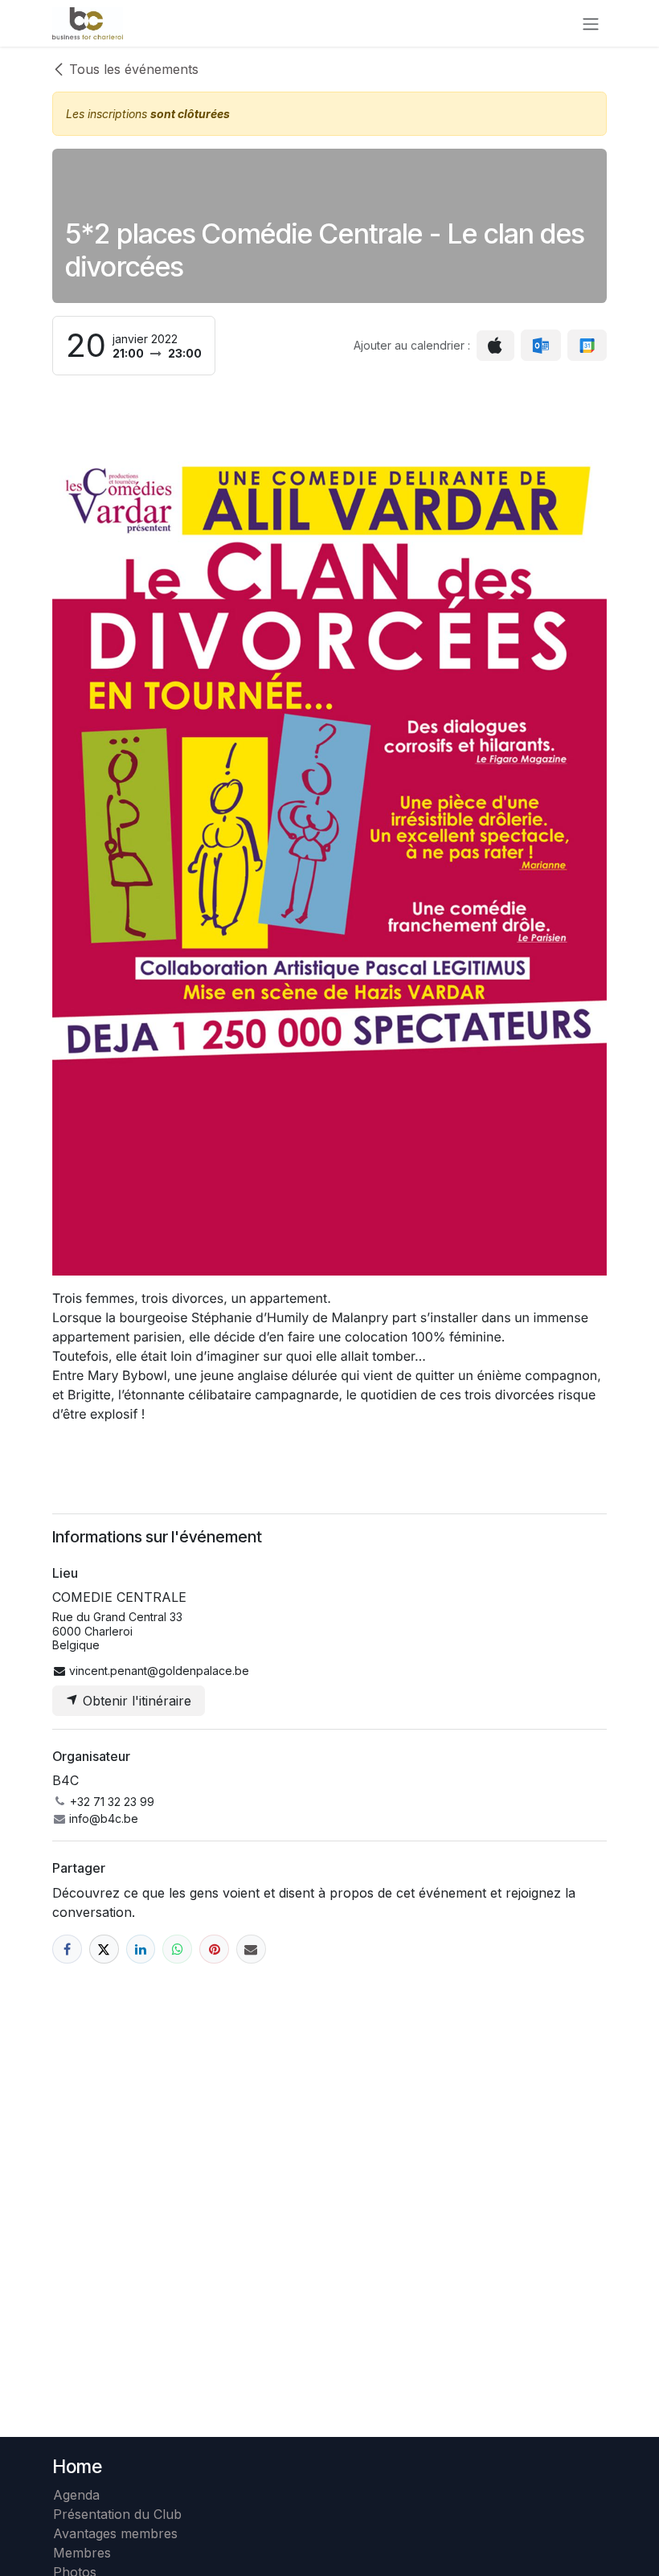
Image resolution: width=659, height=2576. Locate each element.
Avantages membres (115, 2533)
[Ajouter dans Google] (587, 346)
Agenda (76, 2495)
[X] (104, 1949)
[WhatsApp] (177, 1949)
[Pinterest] (214, 1949)
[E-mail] (251, 1949)
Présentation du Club (117, 2514)
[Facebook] (67, 1949)
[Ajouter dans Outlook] (540, 346)
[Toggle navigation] (591, 23)
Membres (86, 2553)
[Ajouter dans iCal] (495, 346)
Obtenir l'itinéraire (135, 1701)
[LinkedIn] (141, 1949)
